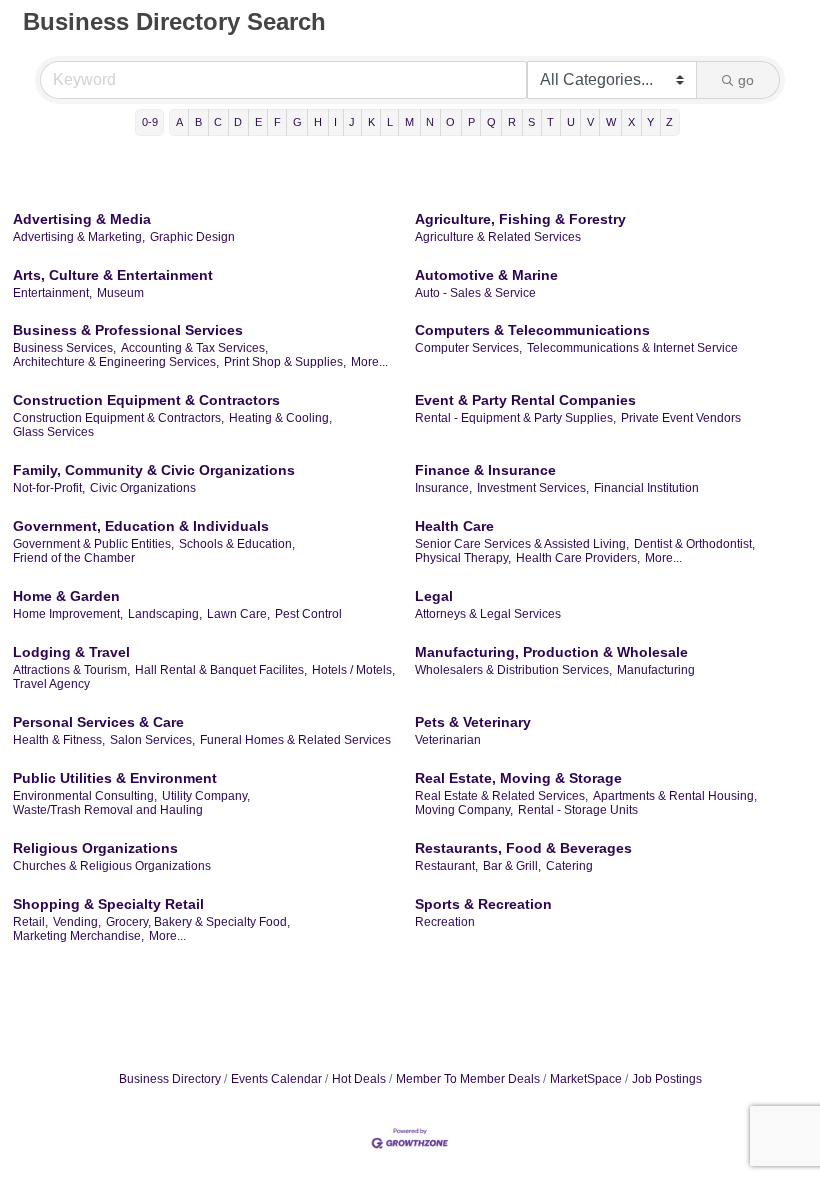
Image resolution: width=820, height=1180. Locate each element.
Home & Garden (66, 596)
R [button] (512, 122)
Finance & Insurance (485, 470)
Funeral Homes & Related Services (295, 740)
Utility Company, (206, 796)
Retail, (30, 922)
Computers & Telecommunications (532, 330)
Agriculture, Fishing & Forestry (520, 219)
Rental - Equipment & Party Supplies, (515, 418)
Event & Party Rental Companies (525, 400)
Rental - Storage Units (578, 810)
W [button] (611, 122)
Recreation (445, 922)
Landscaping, (165, 614)
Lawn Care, (238, 614)
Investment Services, (533, 488)
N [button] (430, 122)
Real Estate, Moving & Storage (518, 778)
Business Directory (170, 1079)
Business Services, (64, 348)
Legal (434, 596)
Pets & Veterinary (473, 722)
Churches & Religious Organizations (112, 866)
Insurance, (443, 488)
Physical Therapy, (463, 558)
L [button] (390, 122)
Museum (120, 293)
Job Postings (667, 1079)
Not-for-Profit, (49, 488)
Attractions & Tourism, (71, 670)
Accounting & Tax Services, (194, 348)
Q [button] (491, 122)
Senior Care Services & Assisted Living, (522, 544)
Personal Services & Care (98, 722)
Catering (569, 866)
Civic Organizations (143, 488)
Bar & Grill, (512, 866)
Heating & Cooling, (280, 418)
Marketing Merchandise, (78, 936)
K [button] (371, 122)
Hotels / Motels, (353, 670)
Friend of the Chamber (74, 558)
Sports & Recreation (483, 904)
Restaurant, (446, 866)
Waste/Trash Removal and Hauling (108, 810)
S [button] (531, 122)
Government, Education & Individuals (141, 526)
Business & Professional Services (128, 330)
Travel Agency (51, 684)
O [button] (450, 122)
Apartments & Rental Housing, (675, 796)
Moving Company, (464, 810)
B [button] (198, 122)
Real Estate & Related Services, (501, 796)
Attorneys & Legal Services (488, 614)
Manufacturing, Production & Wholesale (551, 652)
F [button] (277, 122)
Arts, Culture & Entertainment (113, 275)
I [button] (335, 122)
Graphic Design (192, 237)
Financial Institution (646, 488)
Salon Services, (152, 740)
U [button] (571, 122)
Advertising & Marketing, (79, 237)
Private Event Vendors (681, 418)
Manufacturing (656, 670)
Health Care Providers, (578, 558)
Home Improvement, (68, 614)
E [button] (258, 122)
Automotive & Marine (486, 275)
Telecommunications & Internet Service (632, 348)
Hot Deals (359, 1079)
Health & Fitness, (59, 740)
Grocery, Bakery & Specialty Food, (198, 922)
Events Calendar (276, 1079)
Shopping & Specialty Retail (108, 904)
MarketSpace (586, 1079)
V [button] (590, 122)
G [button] (297, 122)
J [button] (352, 122)
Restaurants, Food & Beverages (523, 848)
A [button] (179, 122)
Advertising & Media (82, 219)
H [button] (318, 122)
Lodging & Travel (71, 652)
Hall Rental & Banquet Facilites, (221, 670)
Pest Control (308, 614)
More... (369, 362)
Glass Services (53, 432)
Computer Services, (468, 348)
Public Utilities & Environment (115, 778)
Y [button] (650, 122)
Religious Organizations (95, 848)
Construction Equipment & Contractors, (118, 418)
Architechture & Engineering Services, (116, 362)
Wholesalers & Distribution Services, (513, 670)
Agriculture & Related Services (498, 237)
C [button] (218, 122)
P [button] (471, 122)
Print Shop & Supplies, (285, 362)
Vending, (77, 922)
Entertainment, (52, 293)
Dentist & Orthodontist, (694, 544)
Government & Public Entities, (93, 544)
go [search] (746, 80)
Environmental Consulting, (85, 796)
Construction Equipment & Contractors (146, 400)
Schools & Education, (237, 544)
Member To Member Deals (468, 1079)
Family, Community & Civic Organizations (154, 470)
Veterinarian (448, 740)
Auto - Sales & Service (475, 293)
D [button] (238, 122)
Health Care (454, 526)
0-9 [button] (150, 122)
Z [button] (669, 122)
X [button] (631, 122)
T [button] (550, 122)
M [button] (409, 122)
